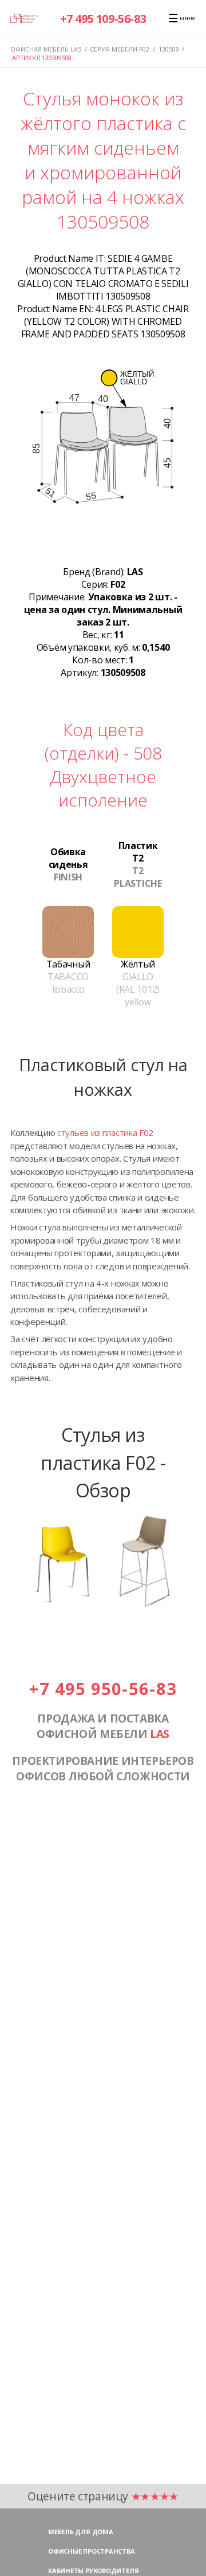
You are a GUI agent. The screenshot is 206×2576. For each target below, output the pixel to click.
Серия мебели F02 (120, 49)
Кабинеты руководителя (93, 2571)
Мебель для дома (81, 2532)
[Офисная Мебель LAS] (24, 18)
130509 (169, 49)
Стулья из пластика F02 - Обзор (103, 1462)
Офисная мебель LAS (46, 49)
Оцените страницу (103, 2496)
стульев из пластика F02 (105, 1132)
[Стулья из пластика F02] (103, 1605)
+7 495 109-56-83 (103, 19)
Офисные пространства (92, 2551)
